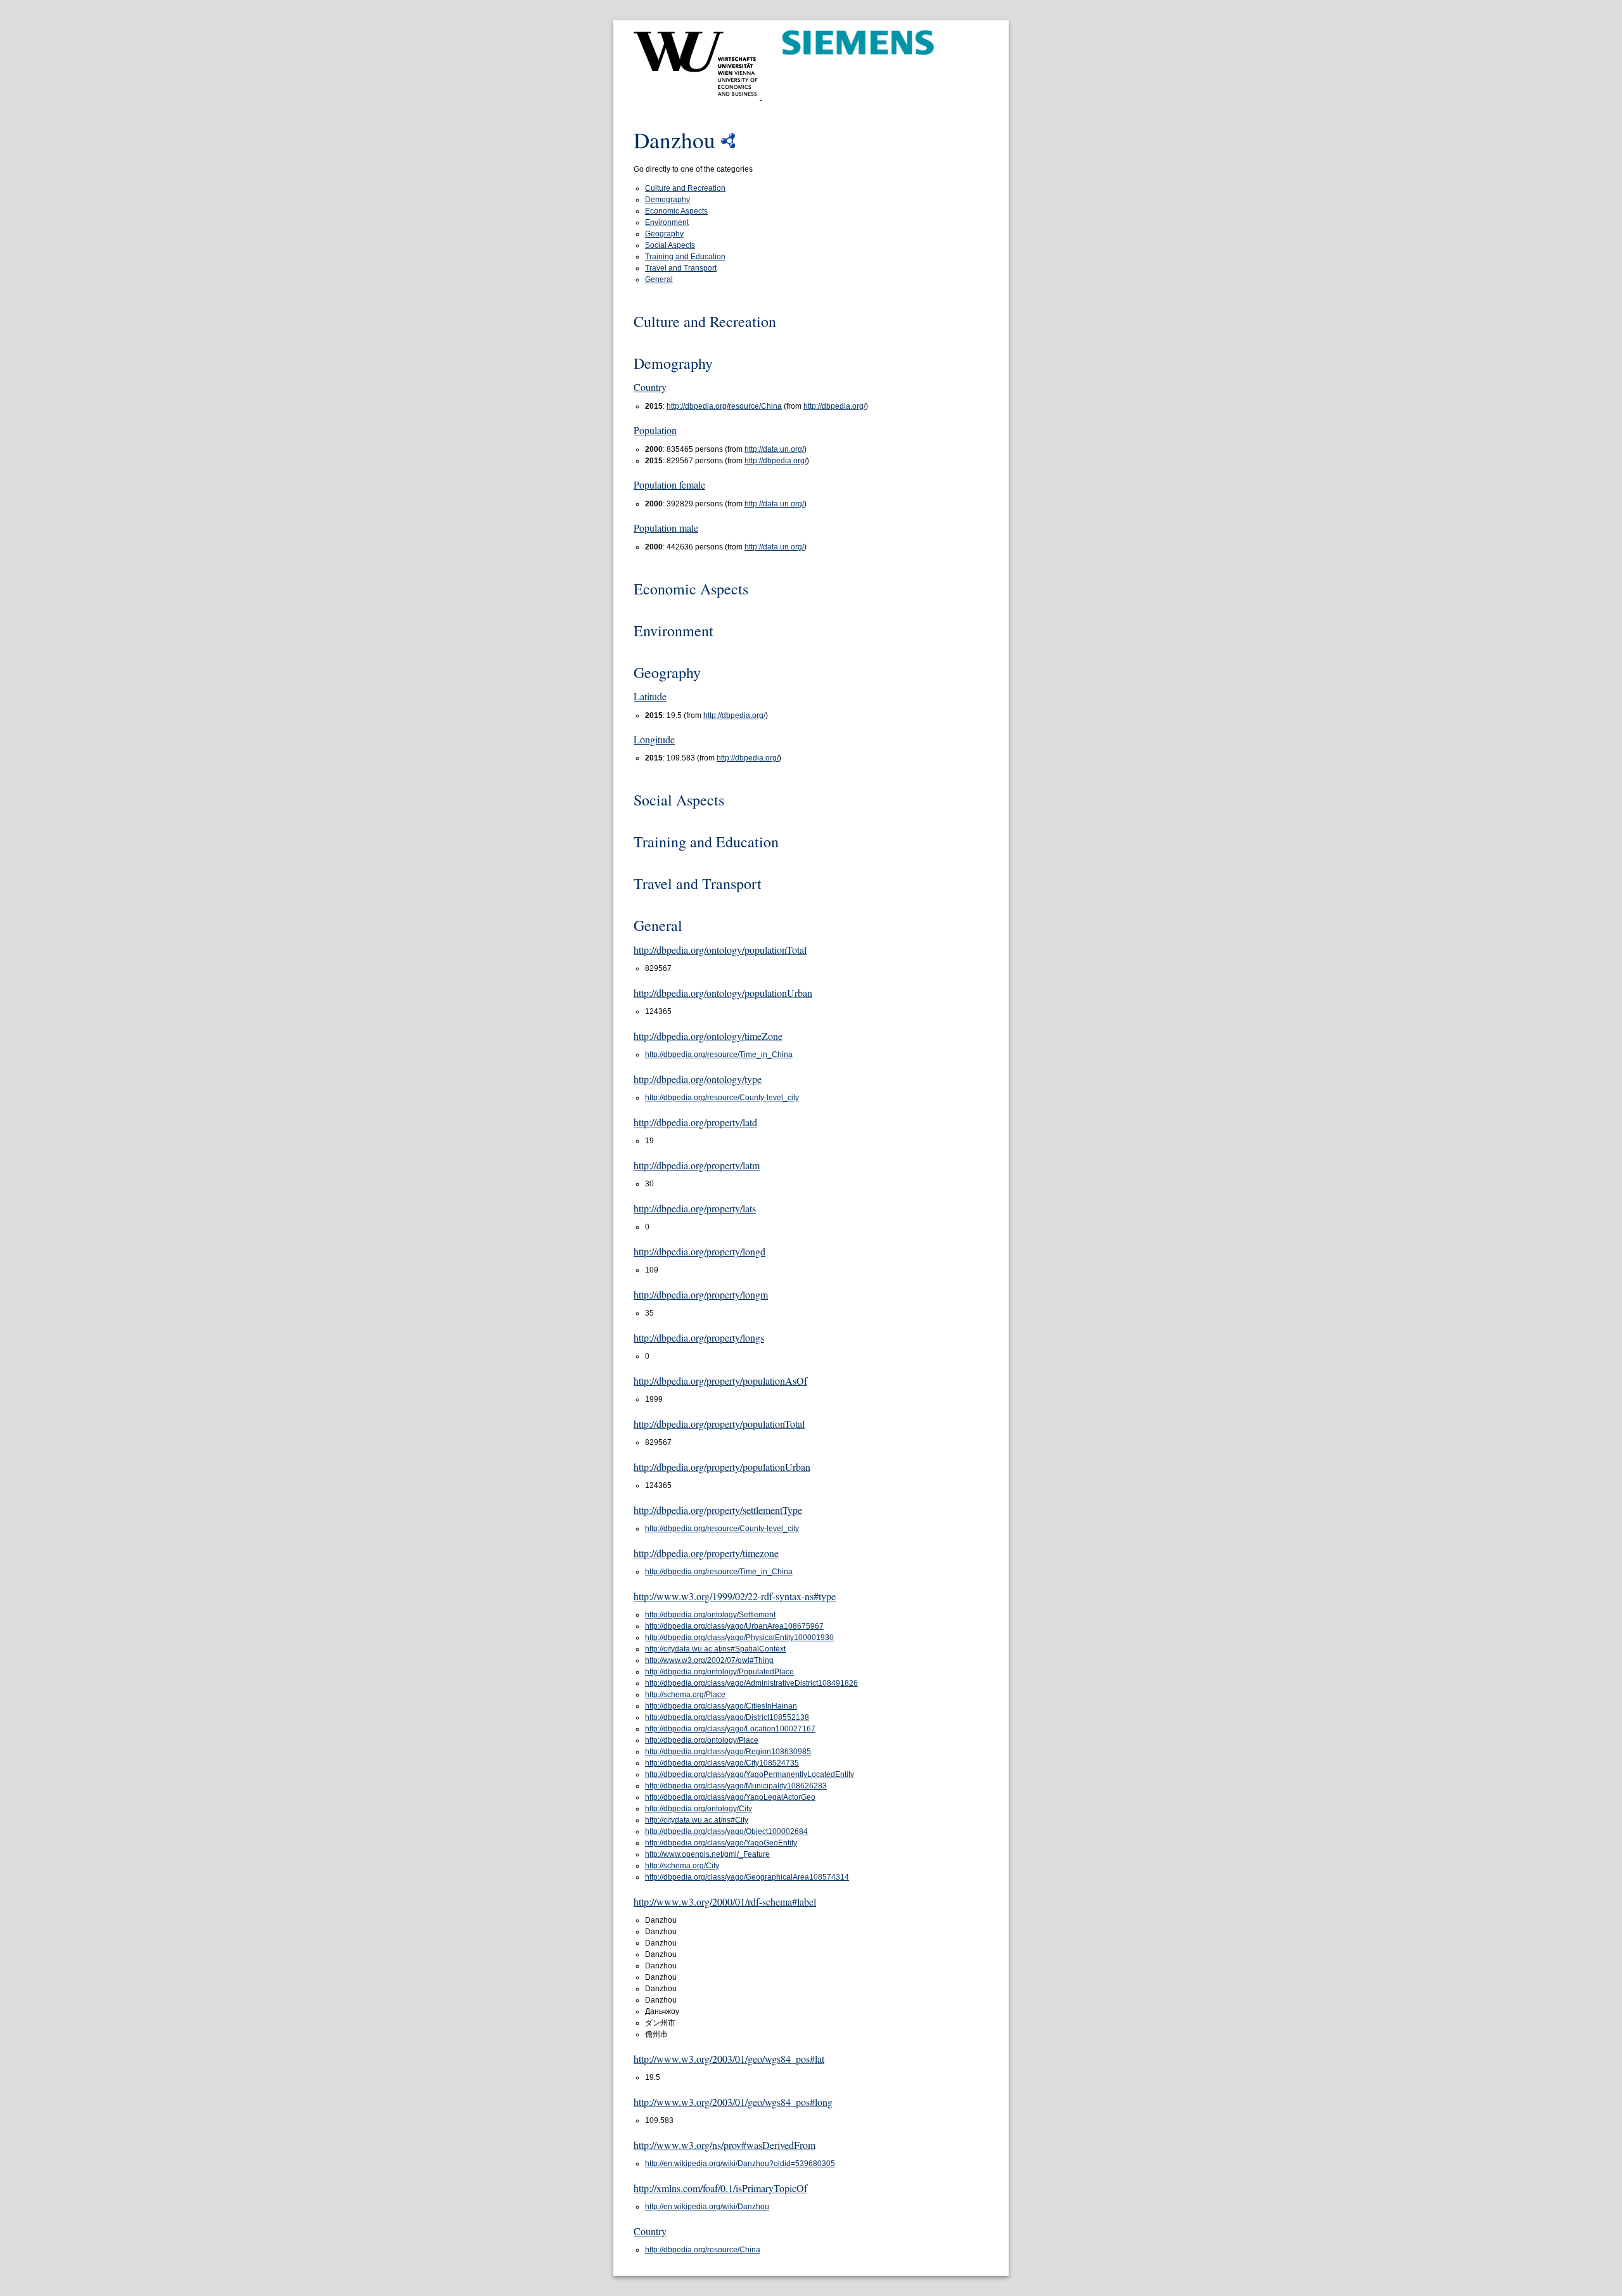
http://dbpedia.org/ (834, 406)
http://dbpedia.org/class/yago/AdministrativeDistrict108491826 (751, 1683)
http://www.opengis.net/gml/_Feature (707, 1854)
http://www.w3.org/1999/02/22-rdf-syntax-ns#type (735, 1596)
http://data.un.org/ (774, 449)
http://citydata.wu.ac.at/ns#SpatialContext (715, 1649)
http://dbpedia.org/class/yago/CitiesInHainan (721, 1706)
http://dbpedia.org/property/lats (695, 1208)
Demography (667, 200)
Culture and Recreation (685, 188)
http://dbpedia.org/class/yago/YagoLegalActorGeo (730, 1797)
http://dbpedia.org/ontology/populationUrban (723, 993)
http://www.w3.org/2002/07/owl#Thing (709, 1660)
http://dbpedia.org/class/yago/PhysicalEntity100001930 (739, 1638)
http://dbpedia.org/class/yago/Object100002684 (726, 1831)
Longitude (654, 739)
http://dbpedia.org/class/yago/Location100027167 (730, 1729)
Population (655, 430)
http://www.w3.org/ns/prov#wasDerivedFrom (725, 2145)
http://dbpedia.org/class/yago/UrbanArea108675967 (734, 1626)
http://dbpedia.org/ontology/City (699, 1809)
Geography (664, 234)
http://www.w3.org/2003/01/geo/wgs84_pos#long (733, 2102)
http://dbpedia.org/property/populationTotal (719, 1424)
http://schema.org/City (682, 1866)
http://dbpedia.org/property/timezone (706, 1553)
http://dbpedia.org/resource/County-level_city (722, 1098)
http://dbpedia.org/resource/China (724, 406)
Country (650, 387)
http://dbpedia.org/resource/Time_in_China (719, 1055)
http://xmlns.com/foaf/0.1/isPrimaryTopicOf (720, 2188)
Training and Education (685, 257)
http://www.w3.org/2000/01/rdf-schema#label (725, 1902)
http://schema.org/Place (685, 1695)
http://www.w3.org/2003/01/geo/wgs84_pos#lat (729, 2059)
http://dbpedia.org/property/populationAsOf (720, 1381)
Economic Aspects (676, 211)
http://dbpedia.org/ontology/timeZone (708, 1036)
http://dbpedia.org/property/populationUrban (722, 1467)
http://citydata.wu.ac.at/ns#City (697, 1820)
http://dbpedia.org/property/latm (697, 1165)
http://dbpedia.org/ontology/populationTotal (720, 950)
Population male (666, 528)
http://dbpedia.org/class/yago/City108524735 (722, 1763)
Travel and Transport (681, 268)
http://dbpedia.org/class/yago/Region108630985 (728, 1752)
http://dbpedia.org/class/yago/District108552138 (727, 1717)
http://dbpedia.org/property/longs (699, 1337)
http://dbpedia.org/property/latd (695, 1122)
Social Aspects (670, 245)
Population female (669, 484)
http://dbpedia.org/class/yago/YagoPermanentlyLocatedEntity (750, 1774)
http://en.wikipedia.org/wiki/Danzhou (707, 2207)
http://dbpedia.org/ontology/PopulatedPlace (719, 1672)
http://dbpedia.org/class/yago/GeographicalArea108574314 (747, 1877)
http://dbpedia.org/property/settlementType (718, 1510)
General (659, 279)
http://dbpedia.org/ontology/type (698, 1079)
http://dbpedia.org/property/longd (699, 1251)
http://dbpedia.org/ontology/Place (702, 1740)
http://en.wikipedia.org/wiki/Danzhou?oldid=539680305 (740, 2164)
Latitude (650, 696)
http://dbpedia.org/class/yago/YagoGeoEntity (721, 1843)
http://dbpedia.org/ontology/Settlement (710, 1615)
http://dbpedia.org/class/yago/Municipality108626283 (736, 1786)
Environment (667, 222)
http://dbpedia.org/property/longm (701, 1294)
